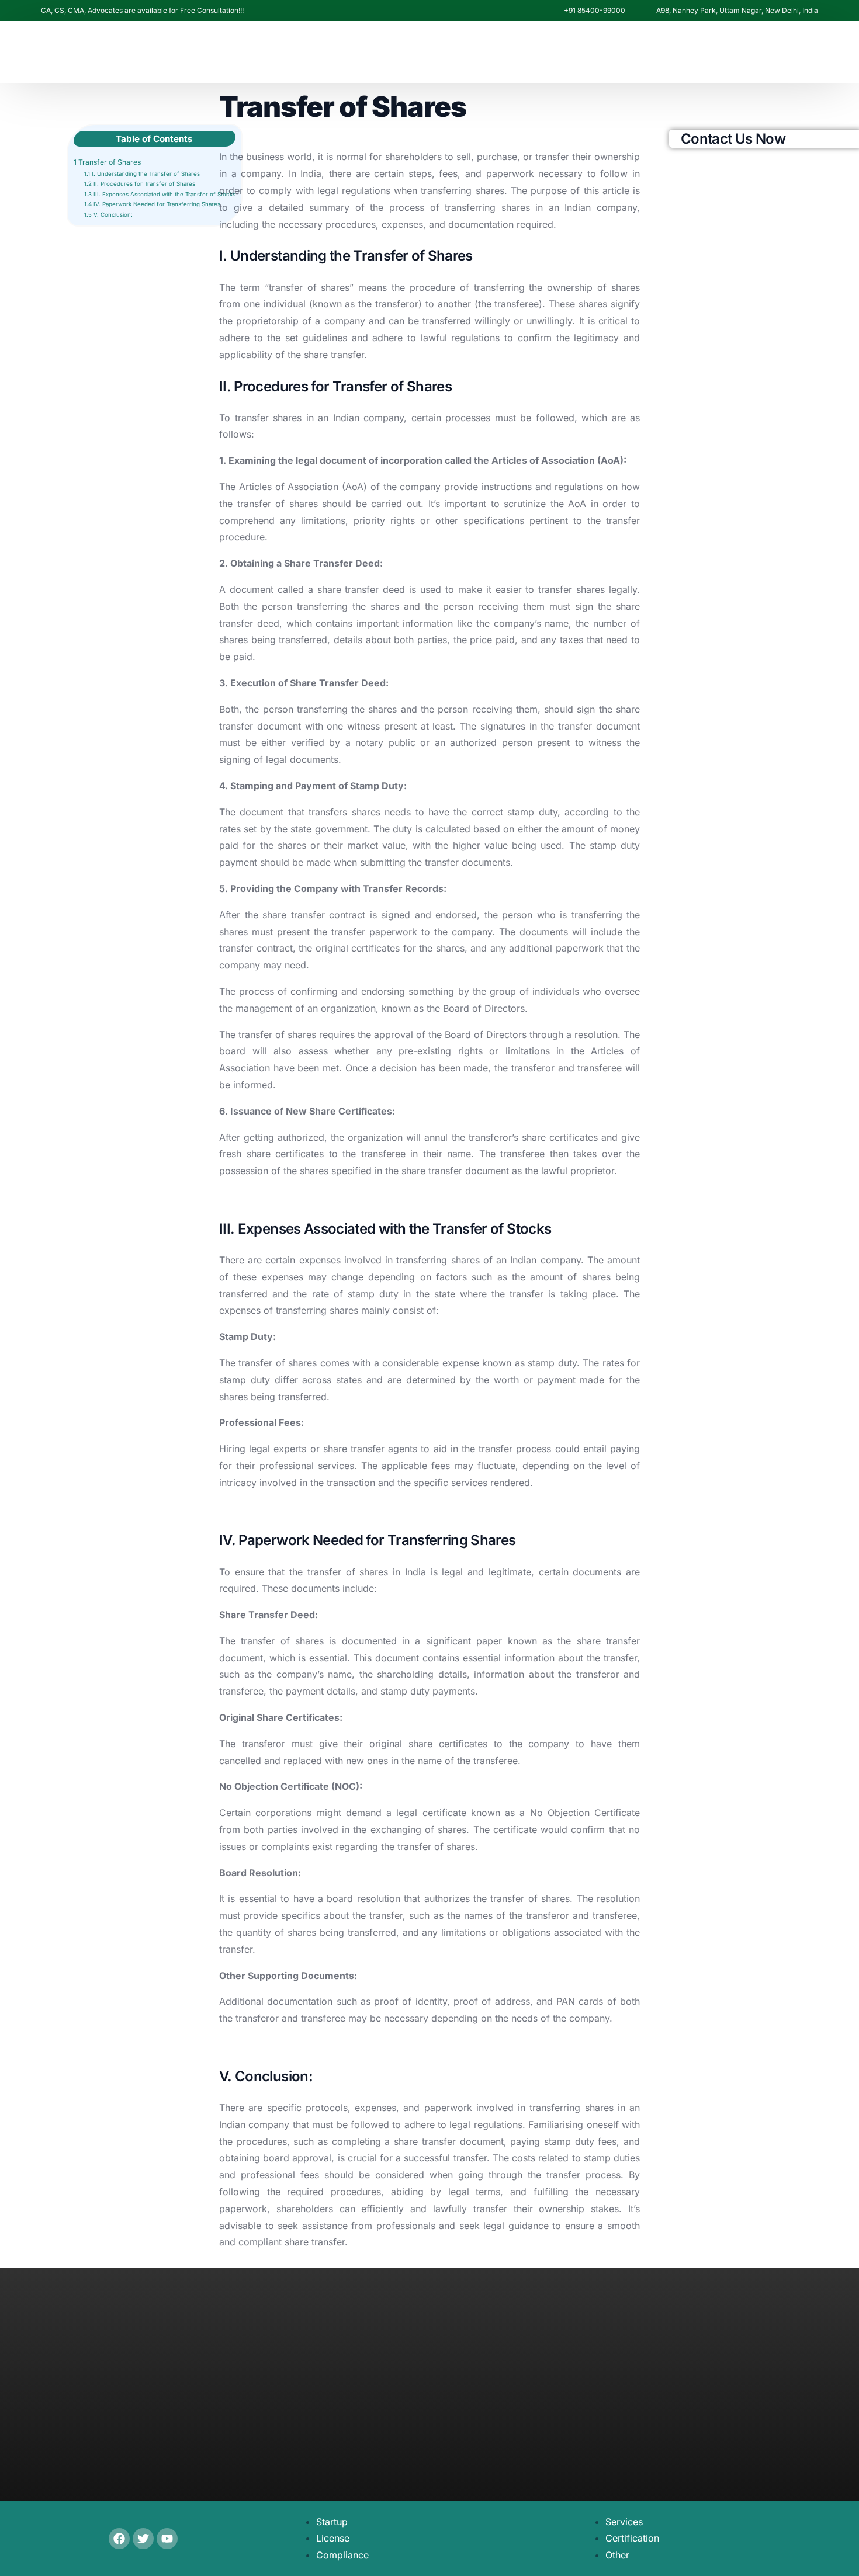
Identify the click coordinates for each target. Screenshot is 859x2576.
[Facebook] (640, 233)
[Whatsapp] (722, 231)
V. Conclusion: (108, 215)
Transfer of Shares (107, 162)
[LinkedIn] (700, 233)
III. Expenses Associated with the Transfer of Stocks (160, 194)
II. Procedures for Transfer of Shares (140, 184)
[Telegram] (744, 233)
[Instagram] (680, 233)
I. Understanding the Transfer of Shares (142, 174)
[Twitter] (143, 2539)
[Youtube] (660, 233)
